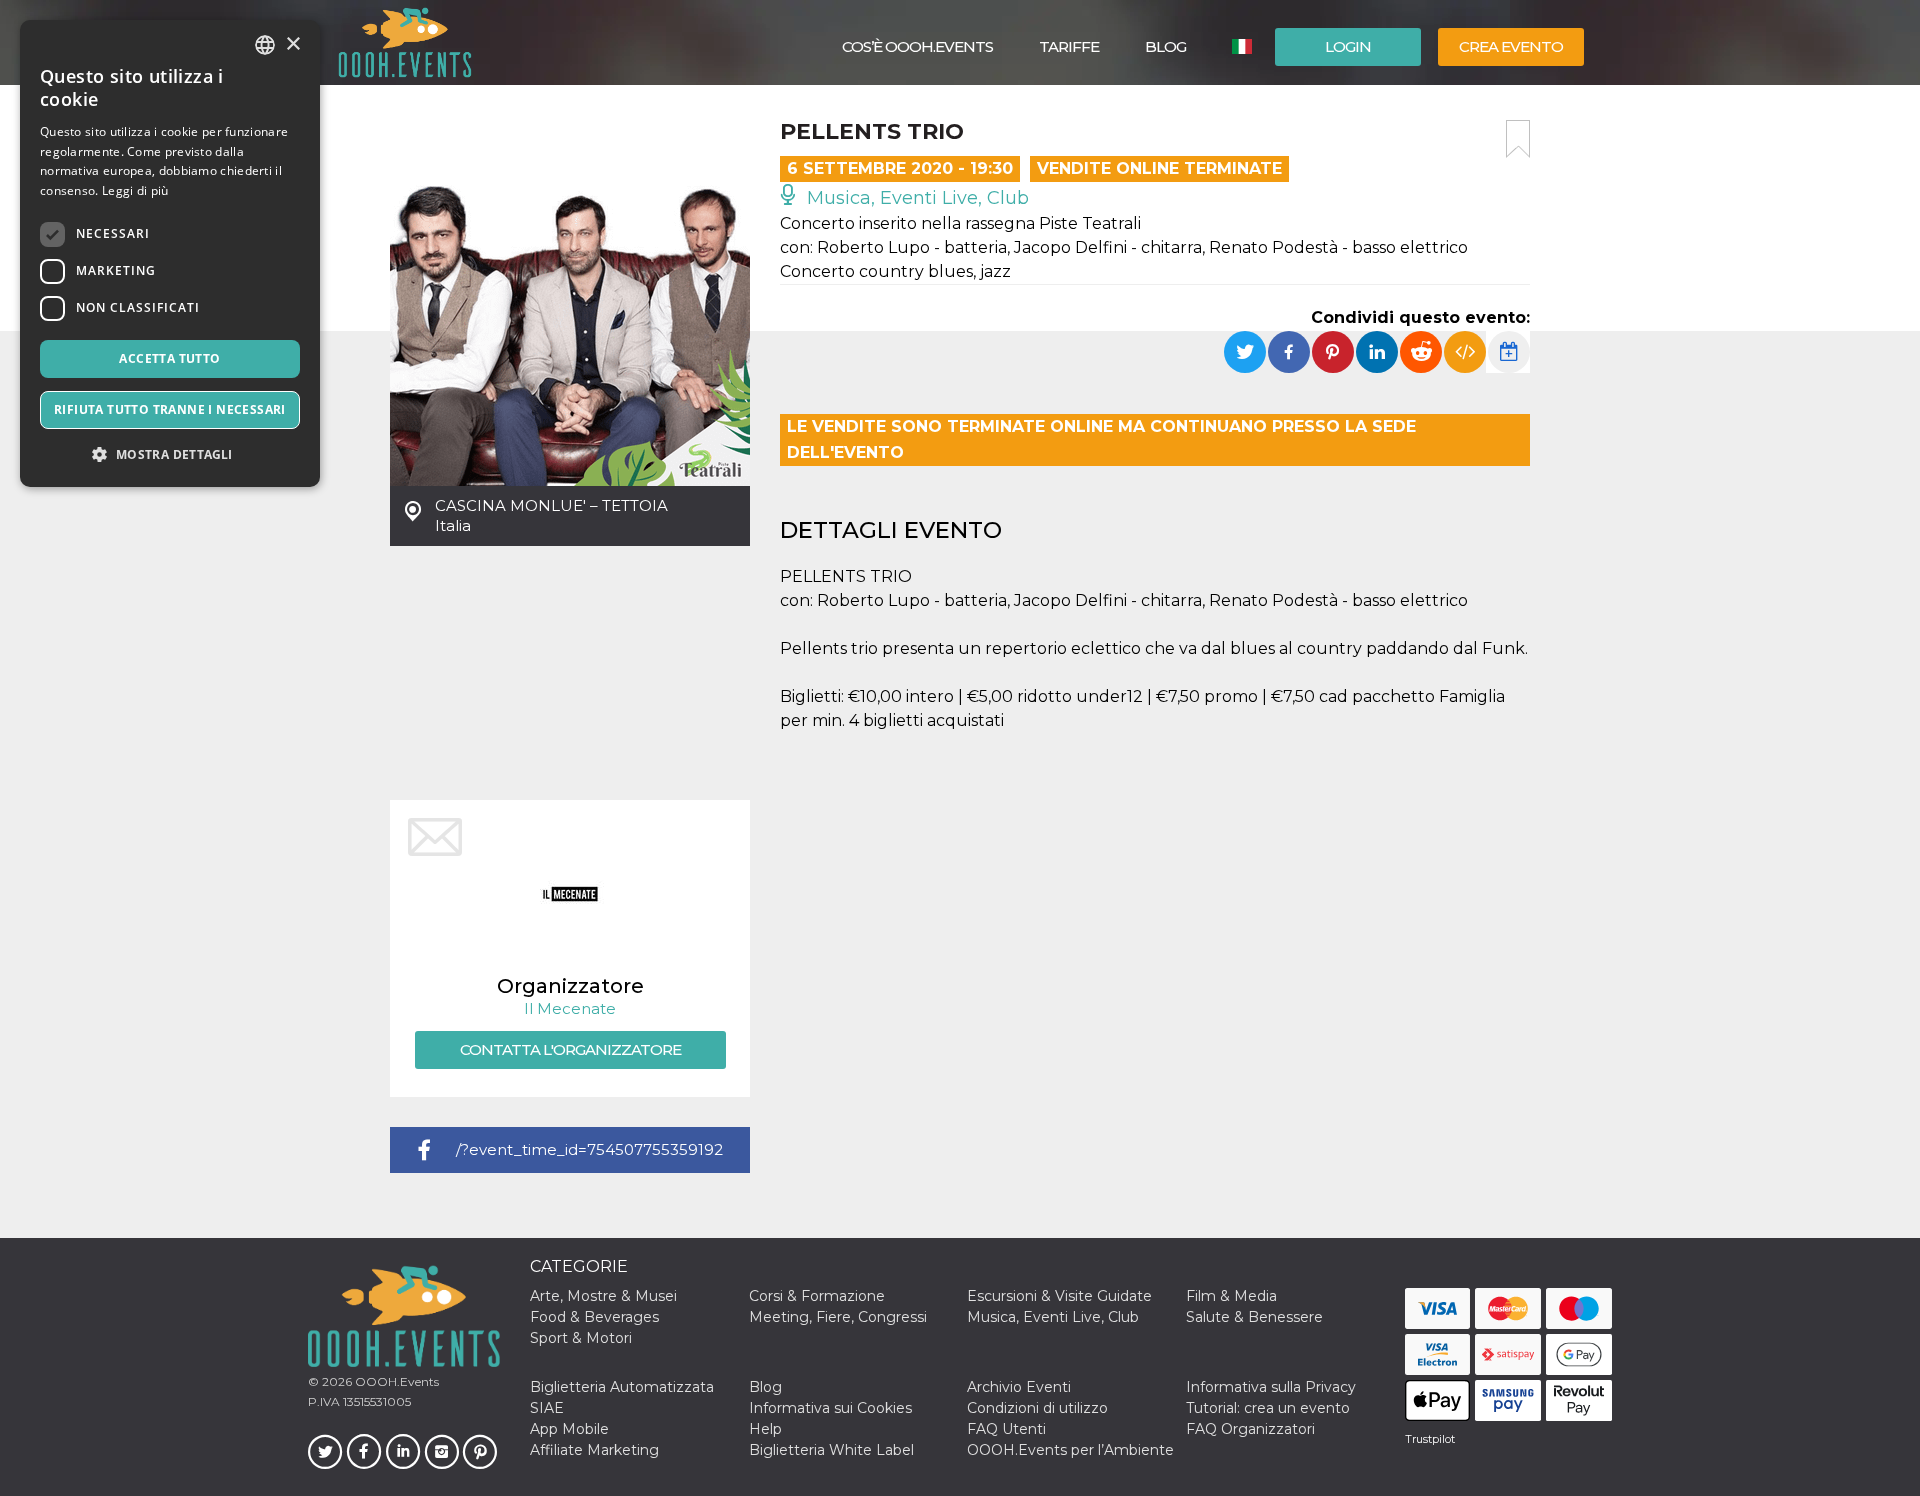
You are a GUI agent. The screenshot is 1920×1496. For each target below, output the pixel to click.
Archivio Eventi (1019, 1387)
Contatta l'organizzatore (570, 1049)
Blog (1165, 46)
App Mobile (569, 1429)
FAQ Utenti (1006, 1429)
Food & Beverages (594, 1317)
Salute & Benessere (1254, 1317)
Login (1348, 46)
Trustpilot (1430, 1439)
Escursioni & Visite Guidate (1059, 1296)
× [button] (292, 44)
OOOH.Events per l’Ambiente (1070, 1450)
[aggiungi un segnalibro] (1518, 139)
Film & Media (1231, 1296)
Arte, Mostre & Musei (603, 1296)
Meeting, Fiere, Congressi (838, 1317)
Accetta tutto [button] (169, 358)
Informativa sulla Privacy (1271, 1387)
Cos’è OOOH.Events (917, 46)
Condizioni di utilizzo (1037, 1408)
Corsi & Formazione (817, 1296)
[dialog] (170, 253)
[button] (170, 454)
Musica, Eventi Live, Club (915, 198)
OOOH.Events (395, 1381)
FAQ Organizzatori (1250, 1429)
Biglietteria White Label (831, 1450)
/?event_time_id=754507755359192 (589, 1149)
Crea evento (1511, 46)
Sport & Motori (581, 1338)
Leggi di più (135, 190)
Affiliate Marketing (594, 1450)
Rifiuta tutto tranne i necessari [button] (170, 409)
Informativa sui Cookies (830, 1408)
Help (765, 1429)
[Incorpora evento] (1465, 352)
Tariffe (1069, 46)
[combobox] (265, 45)
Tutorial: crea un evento (1268, 1408)
